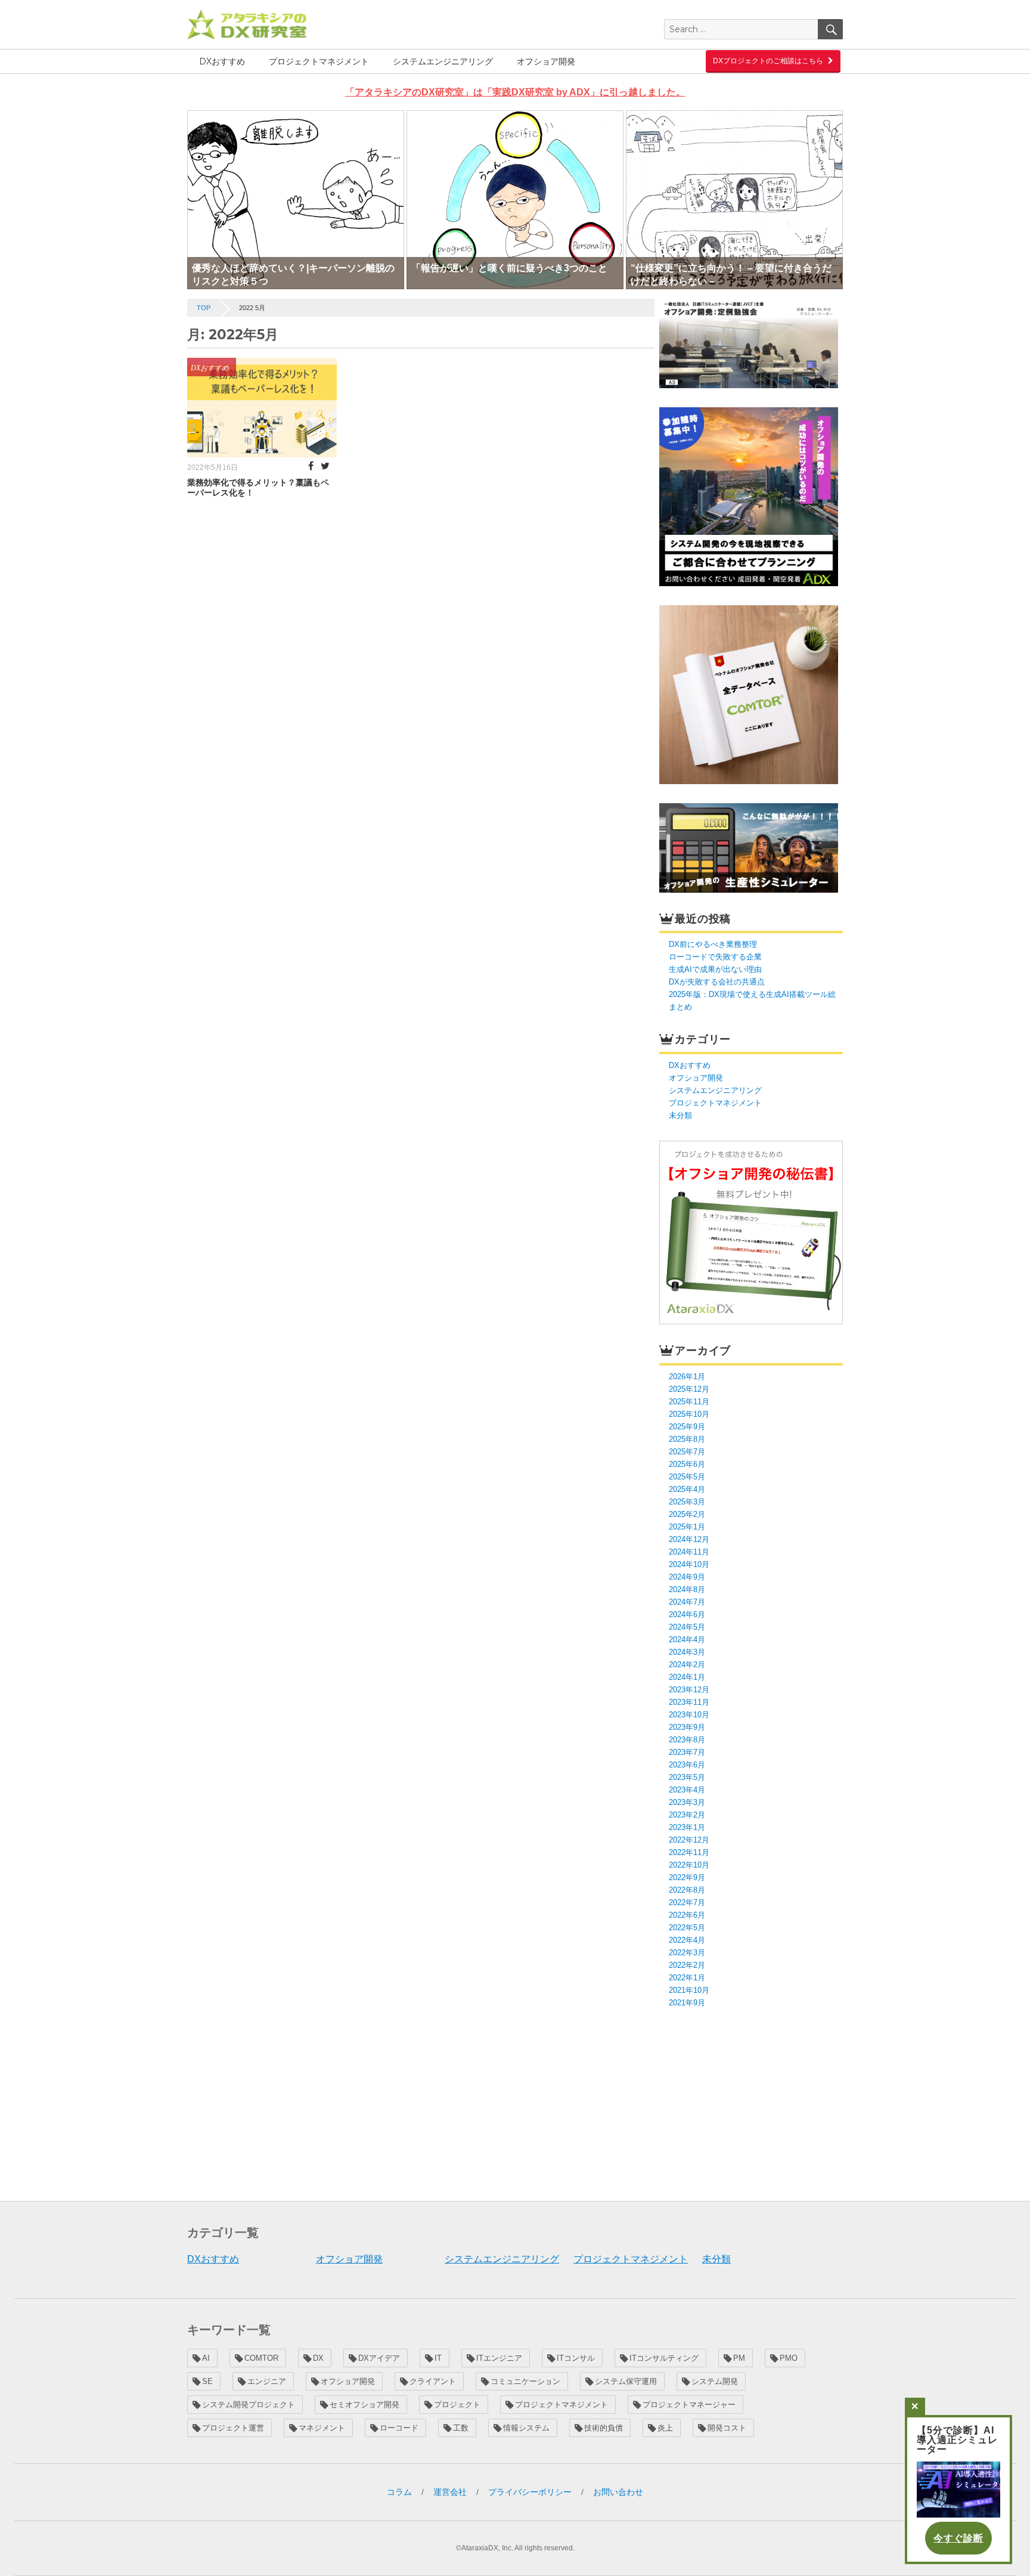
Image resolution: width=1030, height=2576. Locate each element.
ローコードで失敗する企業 (715, 957)
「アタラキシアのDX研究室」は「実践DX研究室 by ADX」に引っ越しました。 (515, 92)
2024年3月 (687, 1652)
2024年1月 (687, 1677)
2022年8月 (687, 1890)
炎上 (665, 2428)
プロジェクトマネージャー (689, 2405)
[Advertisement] (753, 2103)
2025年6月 (687, 1464)
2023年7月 (687, 1752)
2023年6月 (687, 1765)
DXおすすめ (222, 61)
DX (318, 2358)
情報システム (526, 2428)
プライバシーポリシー (530, 2492)
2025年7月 (687, 1452)
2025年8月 (687, 1439)
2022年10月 (689, 1865)
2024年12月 (689, 1539)
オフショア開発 (546, 61)
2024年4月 (687, 1640)
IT (438, 2358)
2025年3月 (687, 1502)
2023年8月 (687, 1740)
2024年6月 (687, 1614)
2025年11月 (689, 1402)
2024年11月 (689, 1552)
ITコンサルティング (664, 2358)
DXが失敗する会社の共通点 (717, 982)
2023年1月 (687, 1827)
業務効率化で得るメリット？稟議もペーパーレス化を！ (258, 487)
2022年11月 (689, 1852)
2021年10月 (689, 1990)
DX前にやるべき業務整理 (713, 944)
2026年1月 (687, 1377)
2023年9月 (687, 1727)
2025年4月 (687, 1489)
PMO (789, 2358)
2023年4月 (687, 1790)
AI (206, 2358)
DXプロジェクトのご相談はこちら (768, 61)
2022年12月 (689, 1840)
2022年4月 (687, 1940)
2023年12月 (689, 1690)
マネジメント (322, 2428)
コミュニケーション (525, 2381)
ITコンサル (576, 2358)
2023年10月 (689, 1715)
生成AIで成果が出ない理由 (715, 969)
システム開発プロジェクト (249, 2405)
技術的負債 (604, 2428)
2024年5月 (687, 1627)
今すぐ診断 (958, 2538)
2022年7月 (687, 1902)
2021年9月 (687, 2003)
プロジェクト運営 (233, 2428)
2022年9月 (687, 1877)
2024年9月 (687, 1577)
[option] (296, 200)
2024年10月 (689, 1564)
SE (207, 2381)
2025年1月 (687, 1527)
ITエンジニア (499, 2358)
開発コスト (727, 2428)
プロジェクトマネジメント (319, 61)
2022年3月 (687, 1953)
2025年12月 (689, 1389)
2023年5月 (687, 1777)
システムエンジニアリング (443, 61)
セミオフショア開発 (364, 2405)
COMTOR (261, 2358)
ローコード (399, 2428)
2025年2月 (687, 1514)
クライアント (433, 2381)
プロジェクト (457, 2405)
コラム (399, 2492)
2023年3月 (687, 1802)
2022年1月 (687, 1978)
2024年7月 (687, 1602)
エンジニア (267, 2381)
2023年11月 (689, 1702)
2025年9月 (687, 1427)
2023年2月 (687, 1815)
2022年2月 (687, 1965)
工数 (461, 2428)
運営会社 (450, 2492)
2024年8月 (687, 1589)
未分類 (680, 1115)
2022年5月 (687, 1928)
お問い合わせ (618, 2492)
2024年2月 (687, 1665)
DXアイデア (379, 2358)
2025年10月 (689, 1414)
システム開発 (715, 2381)
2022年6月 (687, 1915)
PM (739, 2358)
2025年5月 (687, 1477)
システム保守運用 (626, 2381)
